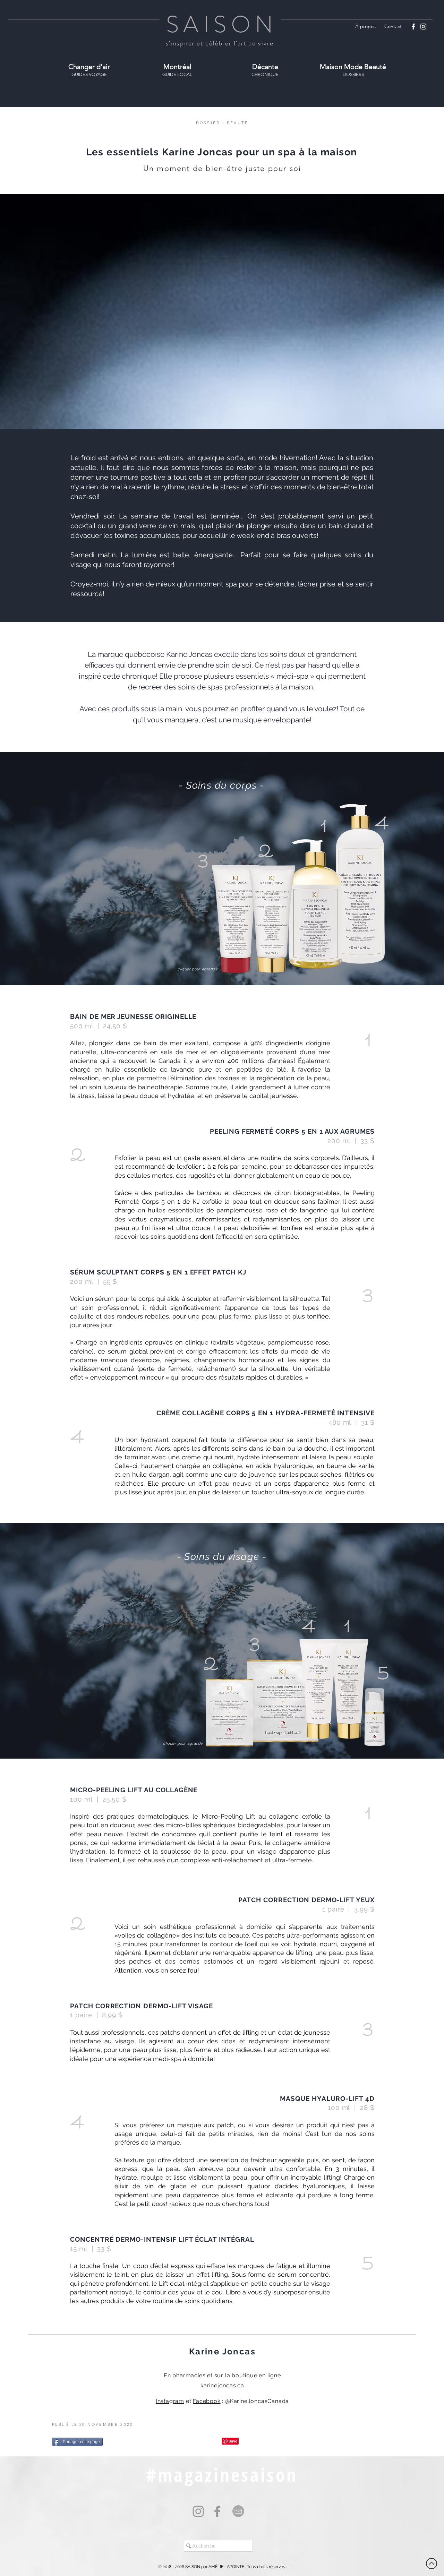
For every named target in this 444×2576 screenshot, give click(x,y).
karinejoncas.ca (222, 2385)
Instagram (170, 2401)
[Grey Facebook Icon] (217, 2511)
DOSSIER (208, 123)
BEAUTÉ (238, 123)
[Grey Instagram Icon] (198, 2511)
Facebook (207, 2401)
